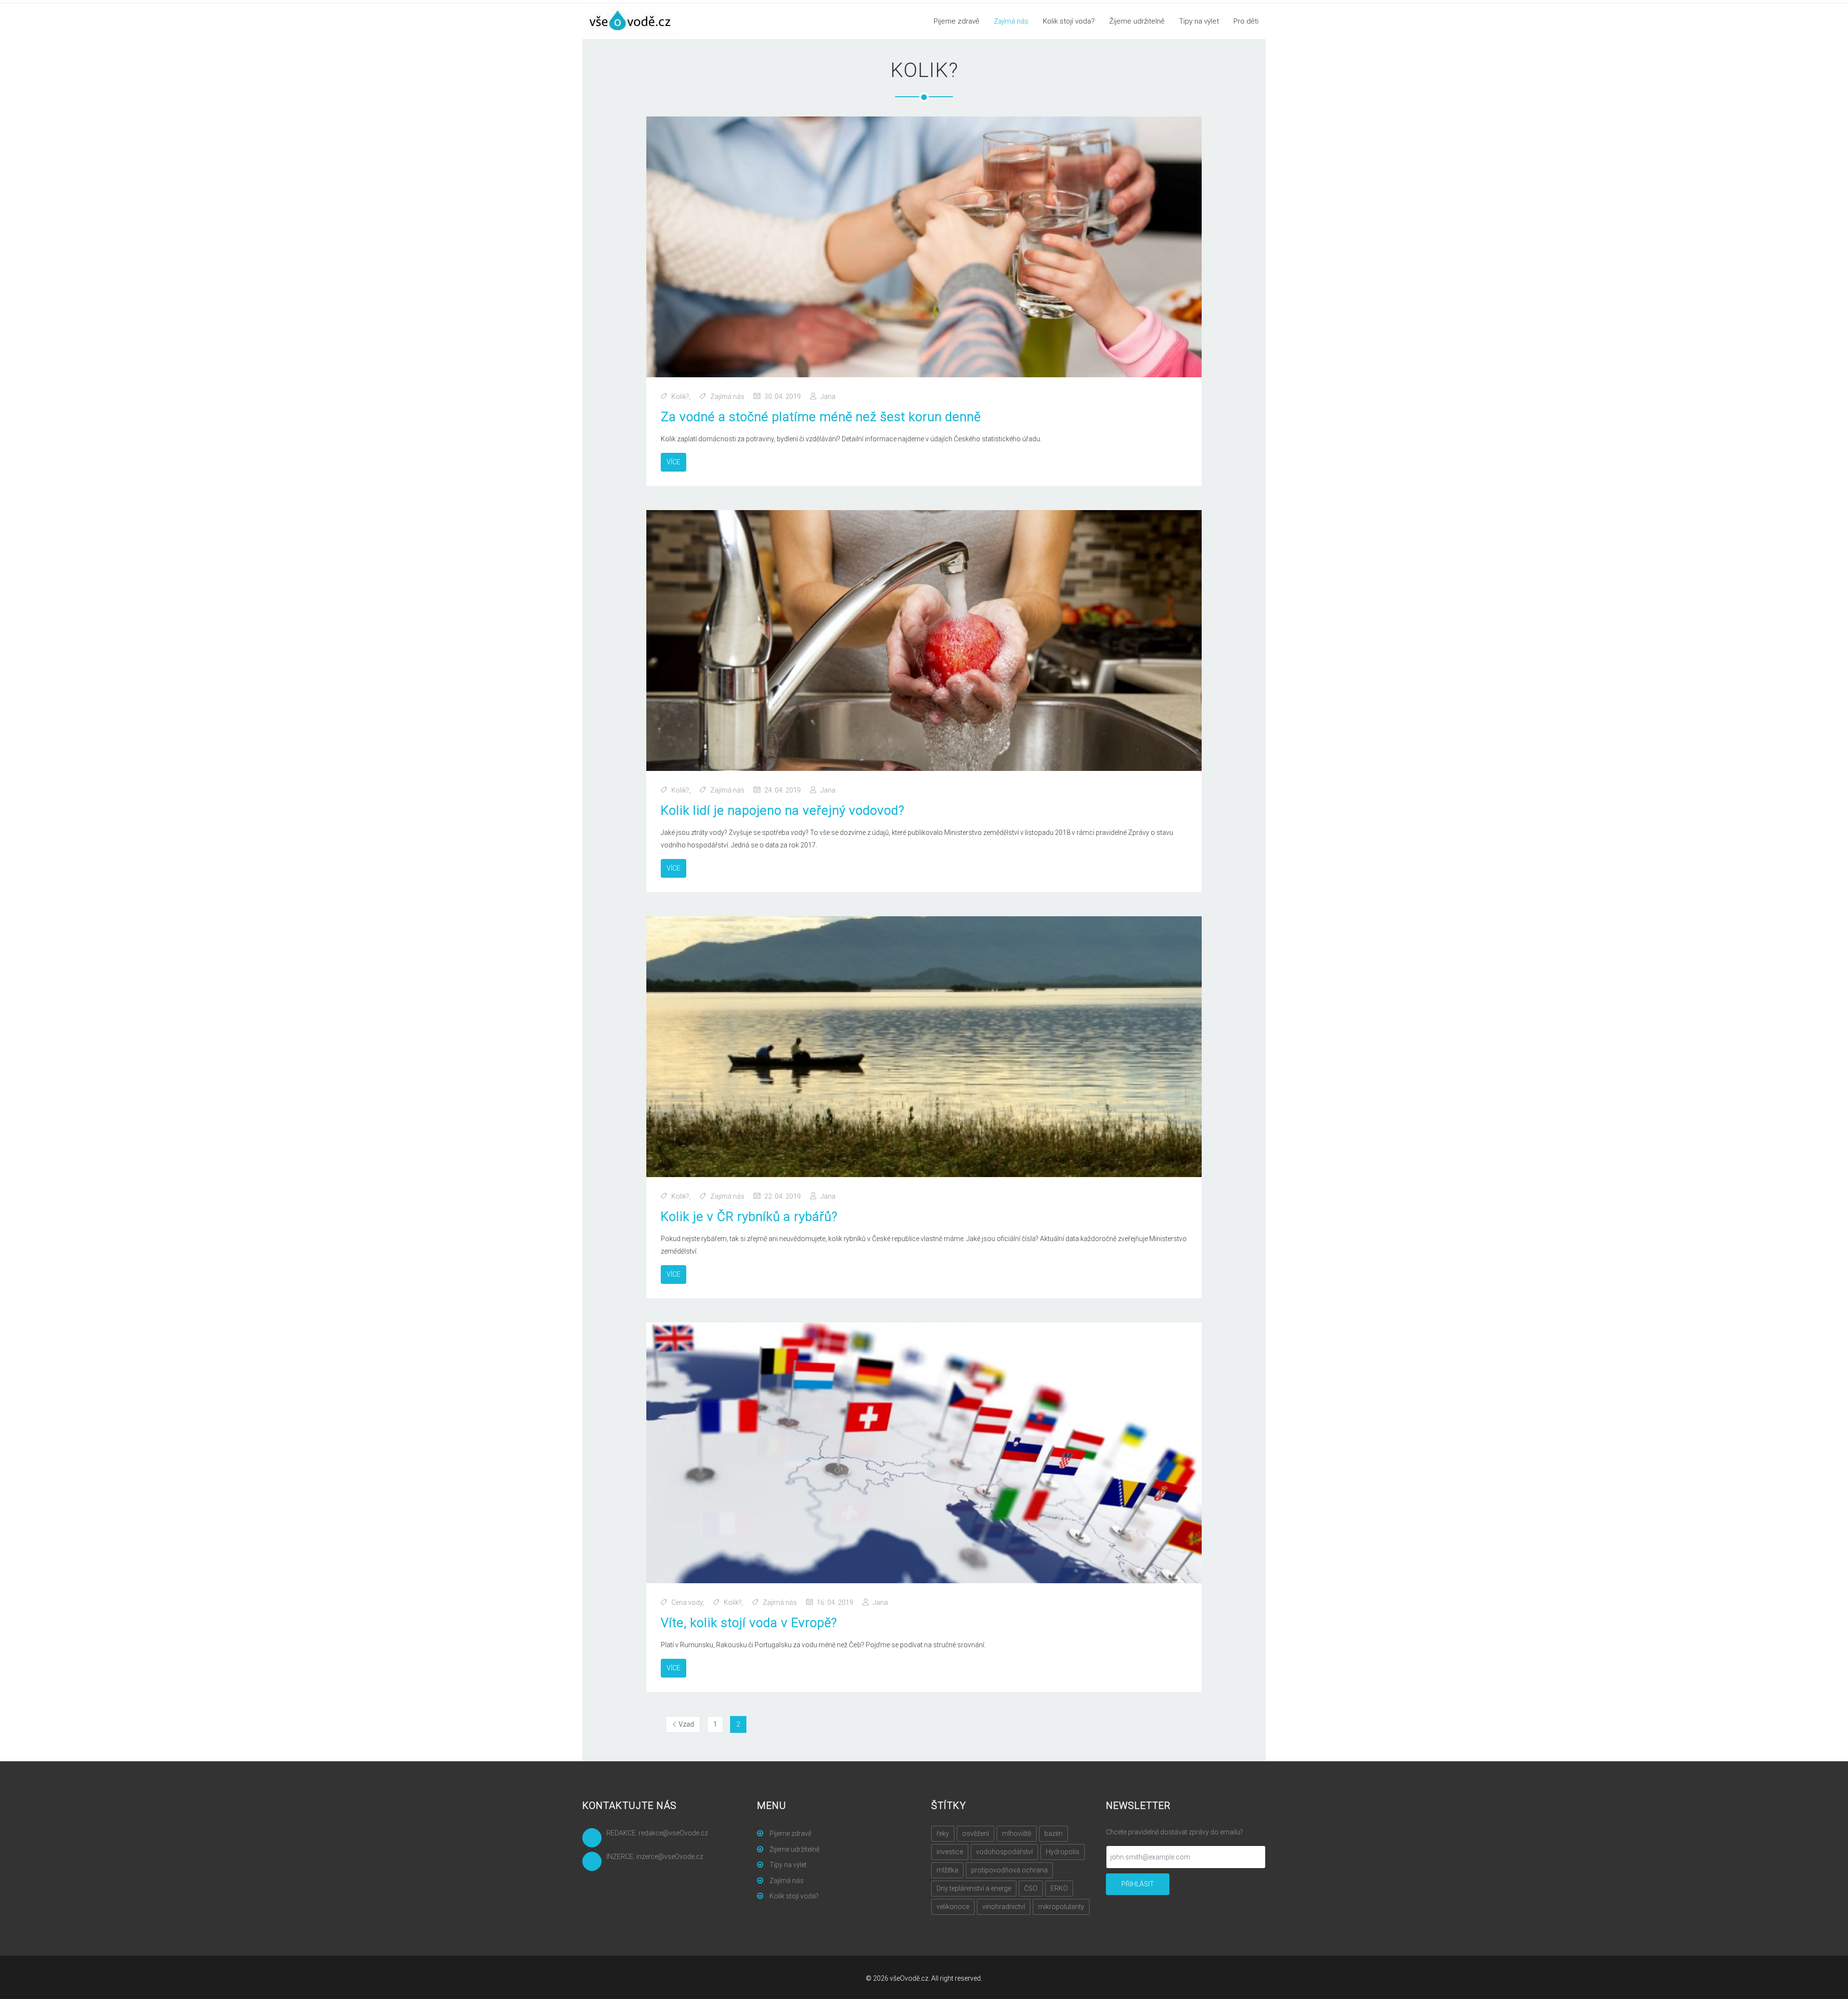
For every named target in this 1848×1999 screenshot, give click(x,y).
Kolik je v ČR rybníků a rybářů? (749, 1217)
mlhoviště (1017, 1833)
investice (950, 1852)
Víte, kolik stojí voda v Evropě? (749, 1623)
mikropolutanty (1061, 1907)
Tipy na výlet (1199, 21)
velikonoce (953, 1907)
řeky (943, 1833)
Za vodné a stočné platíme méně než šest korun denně (821, 417)
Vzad (689, 1724)
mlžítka (947, 1870)
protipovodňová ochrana (1009, 1870)
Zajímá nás (1011, 21)
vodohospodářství (1004, 1852)
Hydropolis (1063, 1852)
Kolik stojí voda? (1069, 21)
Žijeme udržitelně (1137, 21)
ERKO (1059, 1888)
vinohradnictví (1004, 1907)
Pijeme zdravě (956, 21)
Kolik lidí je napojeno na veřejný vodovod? (783, 810)
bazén (1053, 1833)
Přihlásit (1138, 1884)
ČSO (1031, 1888)
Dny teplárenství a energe (974, 1888)
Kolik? (680, 397)
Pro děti (1246, 21)
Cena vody (687, 1602)
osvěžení (975, 1833)
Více (674, 462)
